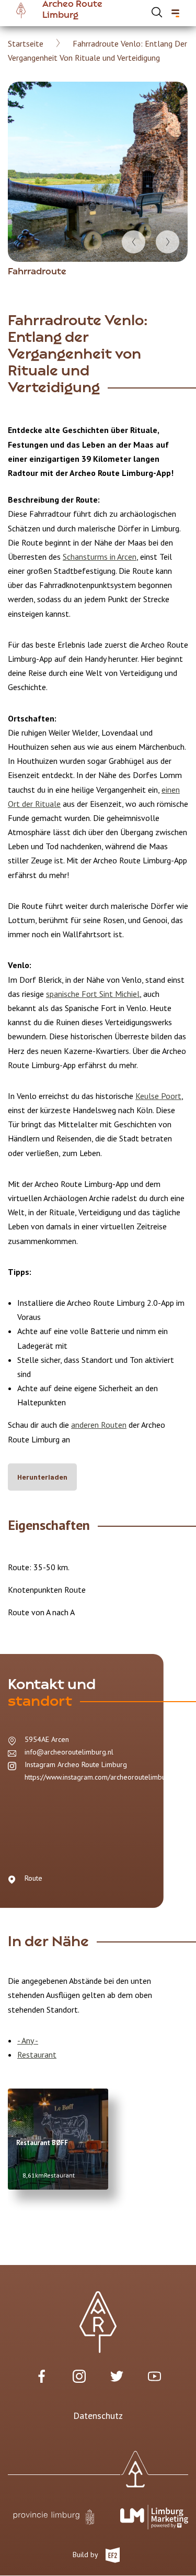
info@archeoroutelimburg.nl (69, 1752)
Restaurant (37, 2055)
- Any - (28, 2040)
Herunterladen (42, 1477)
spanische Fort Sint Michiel (93, 994)
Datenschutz (98, 2416)
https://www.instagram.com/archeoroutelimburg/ (100, 1777)
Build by (86, 2554)
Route (33, 1878)
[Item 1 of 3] (98, 172)
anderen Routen (99, 1425)
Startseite (26, 43)
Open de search (157, 12)
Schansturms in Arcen (100, 557)
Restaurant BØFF (42, 2143)
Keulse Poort (158, 1096)
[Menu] (175, 13)
